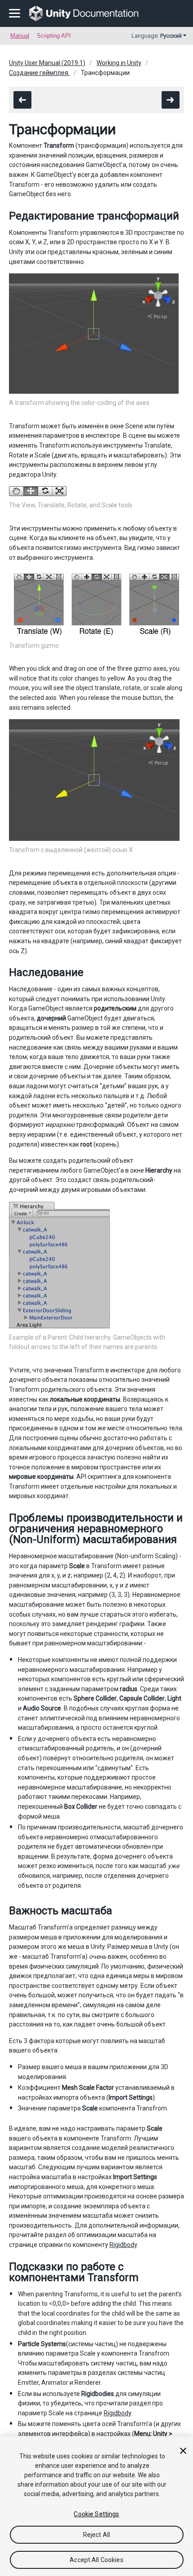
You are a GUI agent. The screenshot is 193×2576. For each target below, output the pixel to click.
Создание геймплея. (39, 73)
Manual (20, 36)
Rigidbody (123, 2245)
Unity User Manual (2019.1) (47, 63)
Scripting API (54, 36)
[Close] (183, 2451)
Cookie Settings (96, 2514)
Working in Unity (119, 63)
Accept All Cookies (96, 2560)
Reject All (96, 2535)
